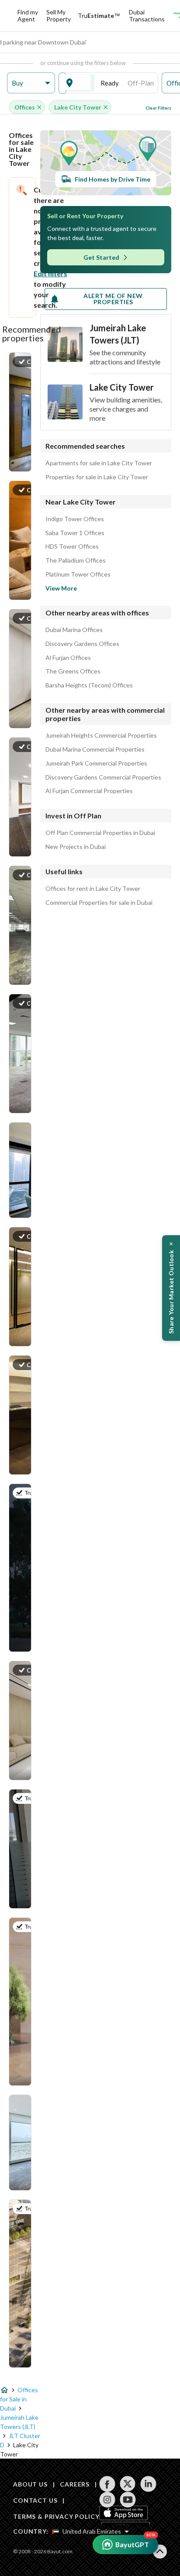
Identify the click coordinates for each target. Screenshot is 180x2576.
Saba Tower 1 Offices (75, 533)
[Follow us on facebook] (107, 2484)
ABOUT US (30, 2484)
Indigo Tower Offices (75, 519)
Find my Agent (28, 15)
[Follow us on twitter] (128, 2484)
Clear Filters (158, 108)
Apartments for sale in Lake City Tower (99, 463)
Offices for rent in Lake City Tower (93, 889)
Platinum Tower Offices (78, 574)
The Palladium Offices (76, 560)
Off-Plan (141, 83)
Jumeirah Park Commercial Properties (96, 763)
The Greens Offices (73, 671)
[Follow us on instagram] (107, 2500)
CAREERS (75, 2484)
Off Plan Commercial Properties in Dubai (100, 833)
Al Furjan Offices (68, 658)
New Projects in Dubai (76, 847)
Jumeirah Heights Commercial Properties (101, 735)
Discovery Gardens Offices (82, 644)
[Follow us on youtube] (128, 2500)
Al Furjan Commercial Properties (89, 791)
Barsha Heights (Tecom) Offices (89, 685)
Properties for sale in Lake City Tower (97, 477)
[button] (31, 83)
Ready (110, 83)
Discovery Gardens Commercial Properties (103, 777)
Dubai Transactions (147, 15)
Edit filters (50, 273)
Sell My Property (59, 15)
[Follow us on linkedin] (148, 2484)
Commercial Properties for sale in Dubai (99, 903)
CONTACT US (35, 2500)
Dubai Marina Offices (74, 630)
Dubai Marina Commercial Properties (95, 749)
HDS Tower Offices (72, 546)
